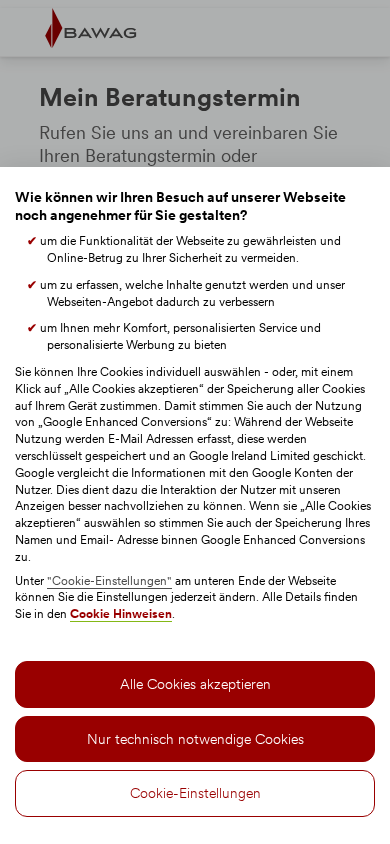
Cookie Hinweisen (121, 614)
